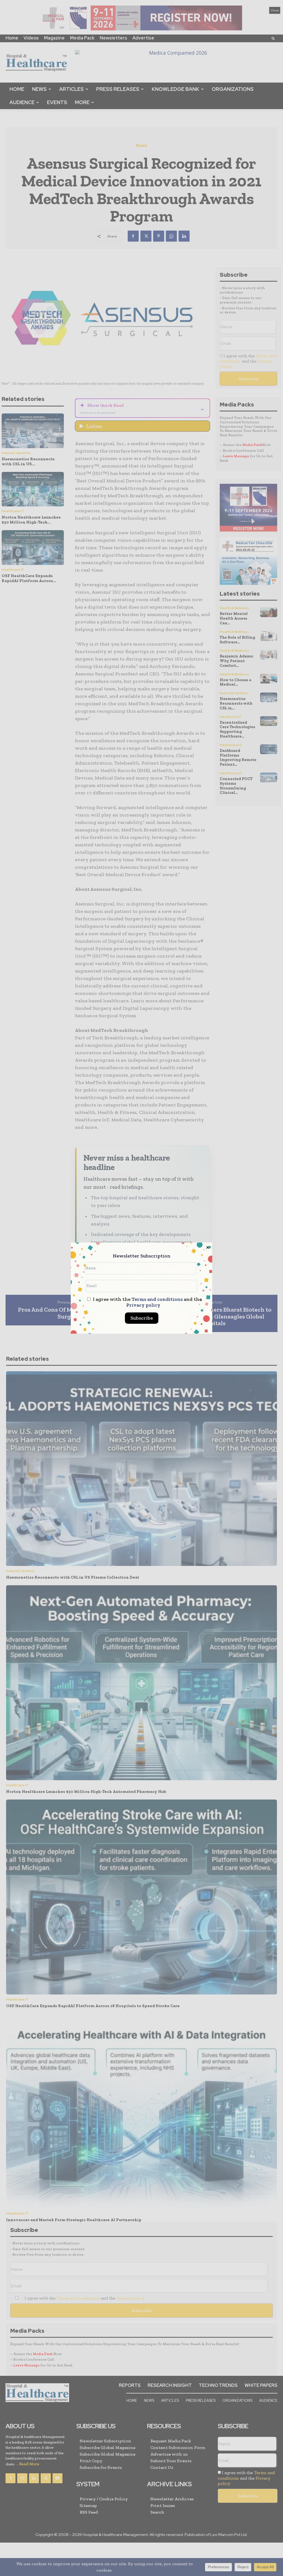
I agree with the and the (147, 1302)
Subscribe (142, 1318)
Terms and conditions (157, 1299)
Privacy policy (143, 1305)
